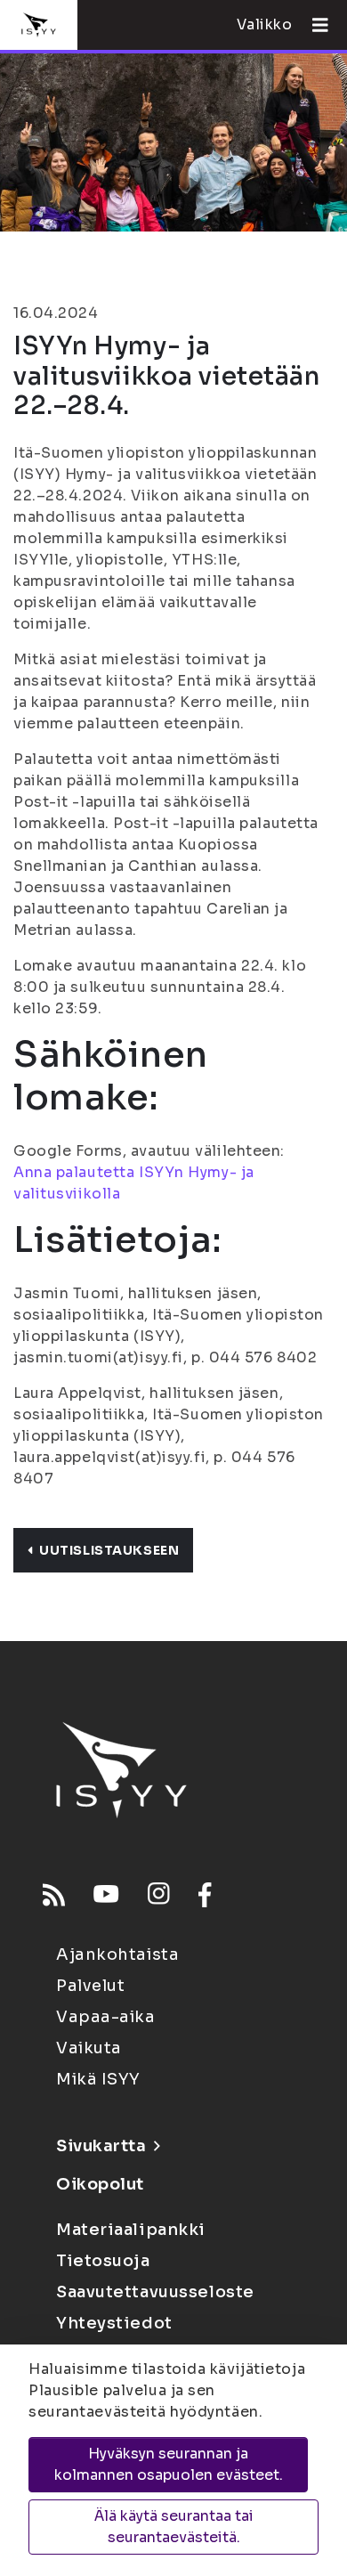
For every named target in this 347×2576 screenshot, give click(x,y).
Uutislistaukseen (109, 1550)
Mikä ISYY (98, 2079)
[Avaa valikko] (313, 25)
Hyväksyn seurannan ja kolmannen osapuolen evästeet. (169, 2464)
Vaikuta (89, 2048)
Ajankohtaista (117, 1954)
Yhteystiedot (114, 2323)
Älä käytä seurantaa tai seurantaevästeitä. (174, 2527)
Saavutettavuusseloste (155, 2292)
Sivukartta (101, 2146)
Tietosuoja (103, 2261)
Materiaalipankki (131, 2230)
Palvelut (90, 1986)
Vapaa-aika (106, 2017)
